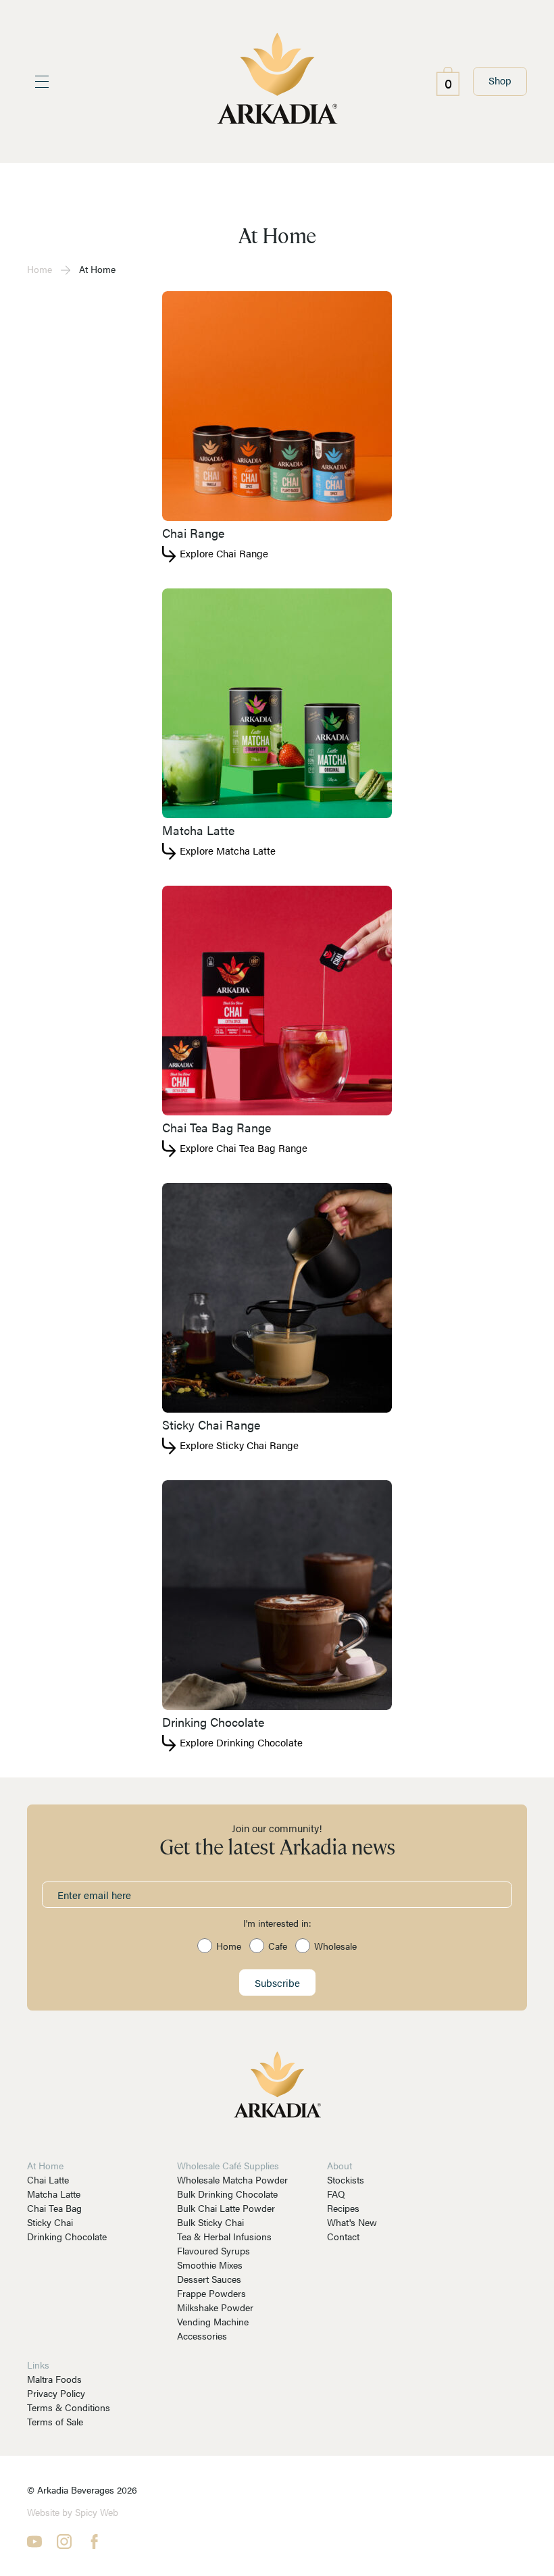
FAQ (336, 2194)
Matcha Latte (54, 2194)
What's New (352, 2222)
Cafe (278, 1946)
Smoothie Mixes (210, 2265)
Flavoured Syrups (213, 2250)
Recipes (343, 2208)
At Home (45, 2165)
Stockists (346, 2179)
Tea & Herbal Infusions (224, 2236)
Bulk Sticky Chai (210, 2222)
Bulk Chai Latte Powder (226, 2208)
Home (40, 269)
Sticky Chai (50, 2222)
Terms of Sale (55, 2421)
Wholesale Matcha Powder (232, 2179)
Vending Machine (213, 2321)
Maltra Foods (54, 2379)
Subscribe (277, 1982)
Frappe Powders (211, 2293)
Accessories (202, 2335)
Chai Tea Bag (54, 2208)
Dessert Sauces (209, 2279)
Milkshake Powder (215, 2307)
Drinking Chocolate (67, 2236)
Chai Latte (48, 2179)
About (339, 2165)
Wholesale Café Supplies (228, 2165)
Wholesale (335, 1946)
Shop (500, 80)
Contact (343, 2236)
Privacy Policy (56, 2393)
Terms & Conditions (69, 2407)
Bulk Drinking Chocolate (227, 2194)
